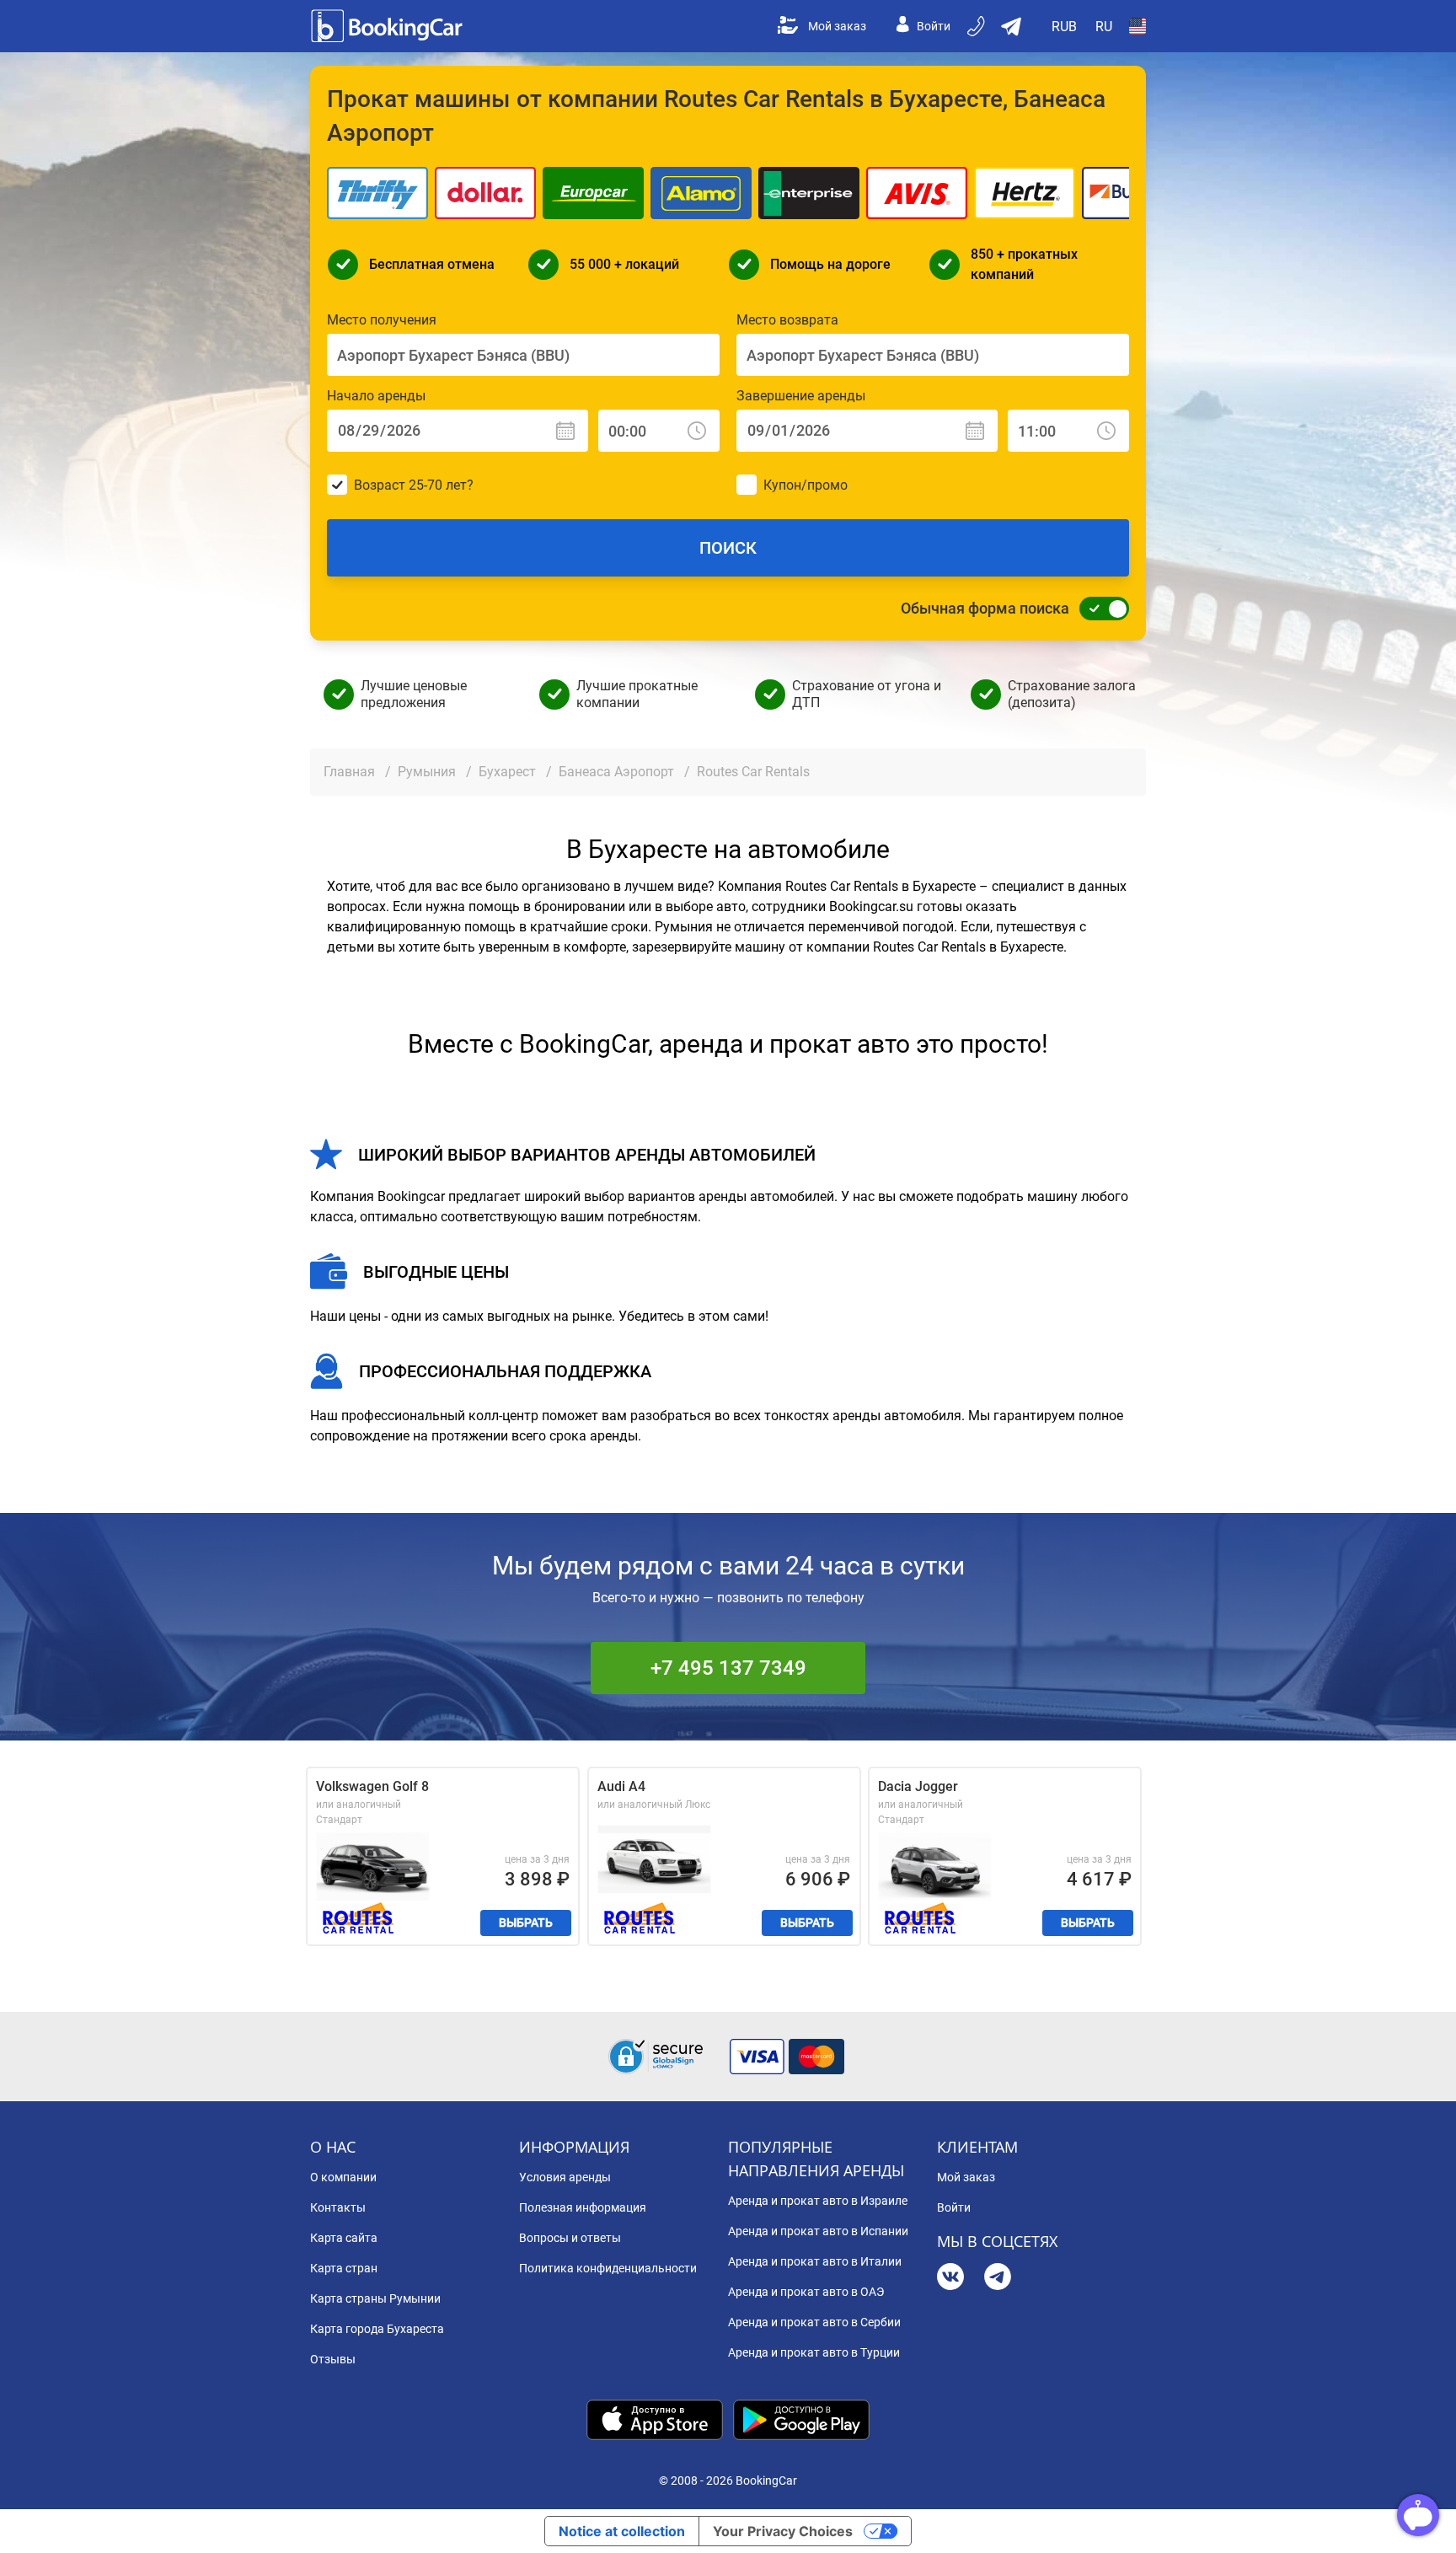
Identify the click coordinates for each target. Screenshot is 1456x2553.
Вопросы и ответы (570, 2238)
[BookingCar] (388, 26)
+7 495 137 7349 (728, 1668)
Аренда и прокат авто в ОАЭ (806, 2292)
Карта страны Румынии (375, 2298)
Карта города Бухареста (377, 2329)
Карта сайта (344, 2238)
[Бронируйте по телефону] (977, 26)
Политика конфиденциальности (608, 2268)
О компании (343, 2177)
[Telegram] (998, 2279)
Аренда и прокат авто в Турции (814, 2352)
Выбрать (526, 1923)
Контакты (338, 2207)
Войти (934, 26)
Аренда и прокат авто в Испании (818, 2231)
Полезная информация (583, 2207)
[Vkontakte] (950, 2279)
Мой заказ (837, 26)
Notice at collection (622, 2531)
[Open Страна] (1137, 26)
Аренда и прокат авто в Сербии (814, 2322)
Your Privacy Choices (783, 2531)
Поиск (728, 548)
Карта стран (344, 2268)
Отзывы (333, 2359)
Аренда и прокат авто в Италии (815, 2261)
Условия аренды (565, 2177)
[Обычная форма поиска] (1100, 609)
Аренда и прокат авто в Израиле (818, 2201)
